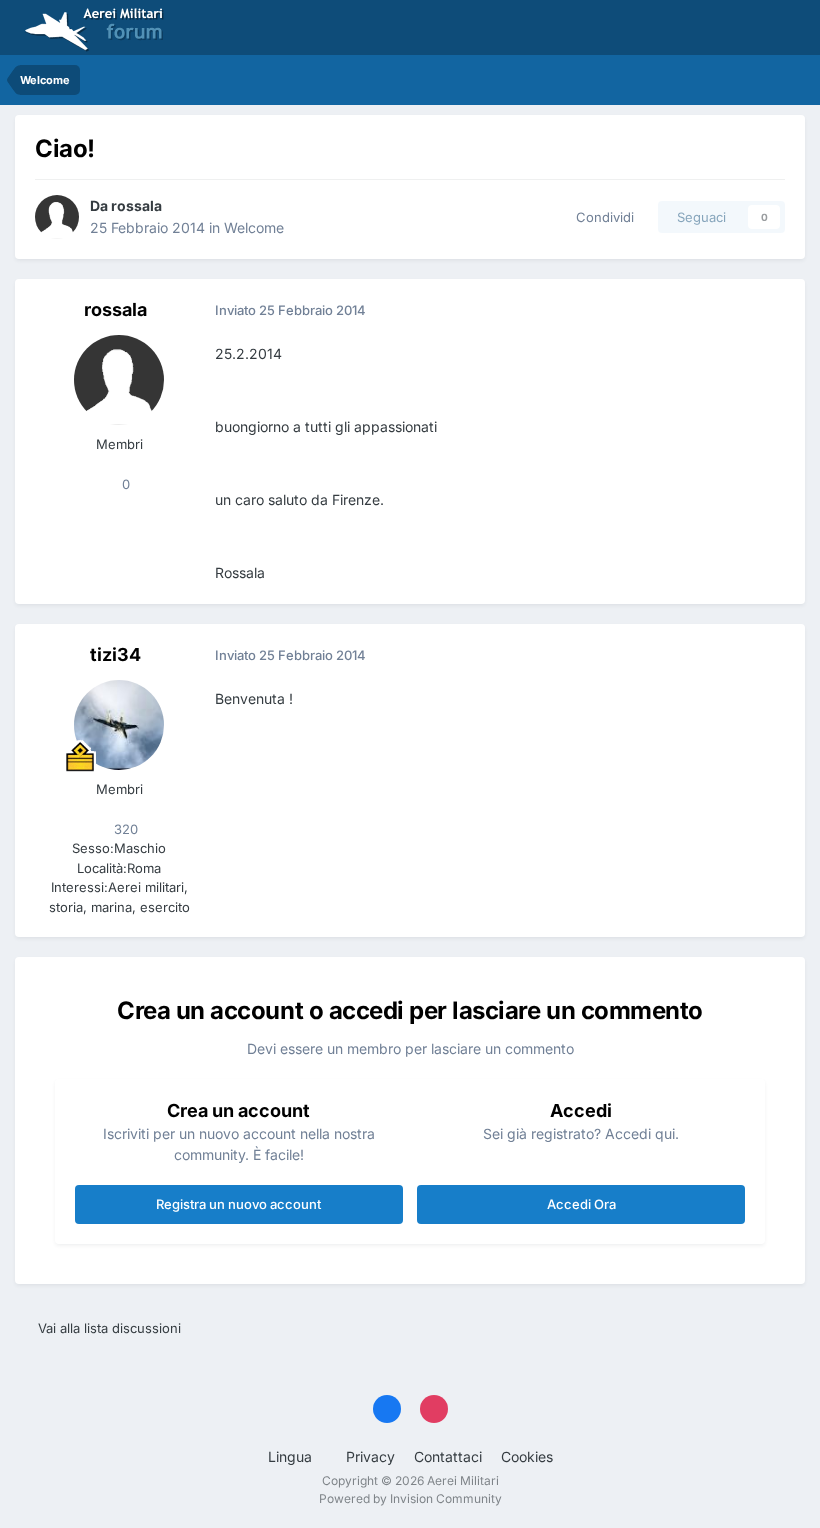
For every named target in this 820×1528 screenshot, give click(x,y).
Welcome (254, 227)
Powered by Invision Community (410, 1498)
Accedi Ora (581, 1204)
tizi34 (115, 654)
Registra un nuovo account (238, 1204)
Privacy (370, 1456)
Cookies (527, 1456)
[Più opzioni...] (769, 311)
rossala (136, 205)
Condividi (601, 217)
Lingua (292, 1456)
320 (124, 829)
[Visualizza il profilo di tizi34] (119, 725)
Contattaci (448, 1456)
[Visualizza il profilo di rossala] (57, 217)
